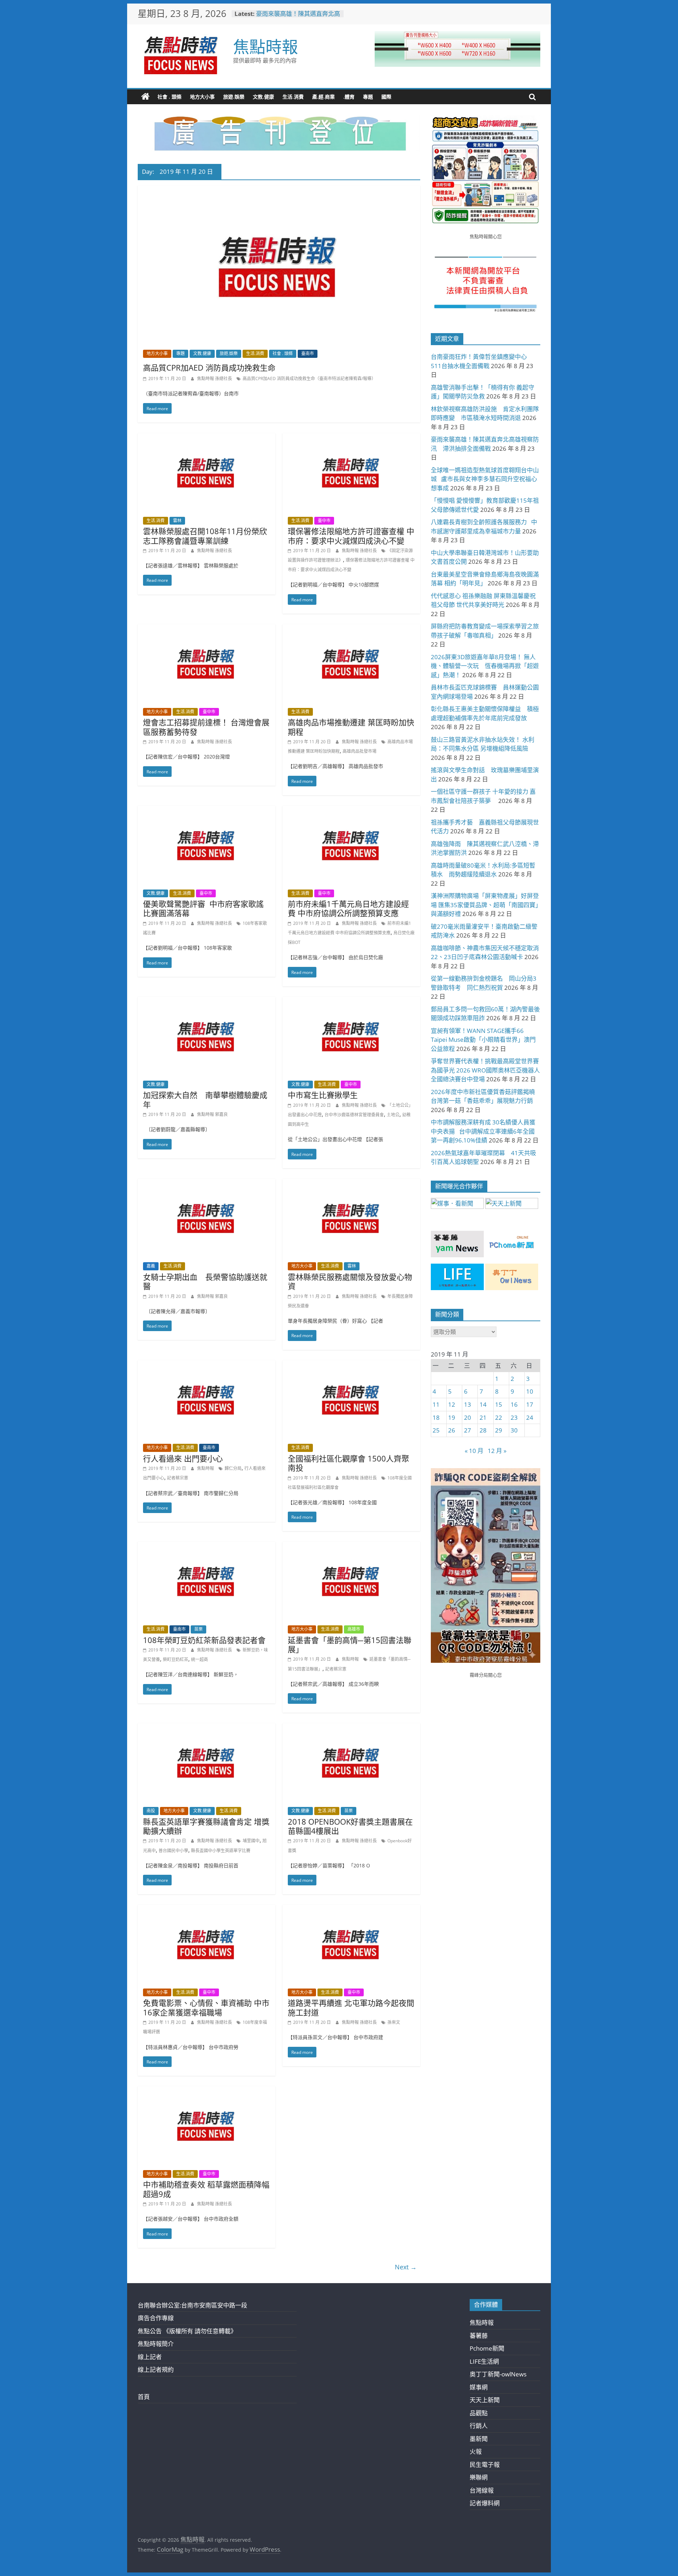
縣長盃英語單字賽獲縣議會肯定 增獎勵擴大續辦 (206, 1826)
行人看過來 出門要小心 (183, 1458)
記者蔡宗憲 (178, 1478)
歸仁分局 (233, 1468)
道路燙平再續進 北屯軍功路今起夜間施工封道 (351, 2007)
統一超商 (200, 1659)
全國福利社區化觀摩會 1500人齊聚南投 (349, 1463)
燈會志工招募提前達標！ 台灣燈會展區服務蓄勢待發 (206, 727)
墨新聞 (479, 2439)
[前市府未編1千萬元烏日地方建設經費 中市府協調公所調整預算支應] (351, 811)
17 (530, 1404)
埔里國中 (251, 1841)
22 (499, 1417)
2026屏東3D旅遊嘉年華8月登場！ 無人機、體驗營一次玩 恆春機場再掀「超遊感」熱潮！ (485, 666)
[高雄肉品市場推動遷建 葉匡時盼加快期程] (351, 629)
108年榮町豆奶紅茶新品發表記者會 (204, 1640)
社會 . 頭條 (169, 97)
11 (436, 1404)
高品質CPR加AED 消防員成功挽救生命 (209, 367)
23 (514, 1417)
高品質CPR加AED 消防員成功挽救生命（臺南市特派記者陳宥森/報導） (309, 379)
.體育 (349, 97)
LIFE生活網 (484, 2361)
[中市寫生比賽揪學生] (351, 1002)
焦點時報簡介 (156, 2344)
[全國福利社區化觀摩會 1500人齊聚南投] (351, 1365)
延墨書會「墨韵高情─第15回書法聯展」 (350, 1644)
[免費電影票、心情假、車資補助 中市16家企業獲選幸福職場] (207, 1910)
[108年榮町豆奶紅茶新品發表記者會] (207, 1546)
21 (483, 1417)
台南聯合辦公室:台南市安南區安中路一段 (192, 2305)
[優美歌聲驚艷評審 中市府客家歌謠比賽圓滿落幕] (207, 811)
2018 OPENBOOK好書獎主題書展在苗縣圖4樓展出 (350, 1826)
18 (436, 1417)
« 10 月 (474, 1451)
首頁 (144, 2397)
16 (514, 1404)
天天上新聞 (485, 2400)
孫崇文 (394, 2022)
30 (514, 1430)
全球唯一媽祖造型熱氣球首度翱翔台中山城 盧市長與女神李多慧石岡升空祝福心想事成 (485, 479)
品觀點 (479, 2413)
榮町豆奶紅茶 (176, 1659)
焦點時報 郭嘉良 (212, 1114)
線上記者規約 (156, 2370)
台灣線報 (482, 2490)
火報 (476, 2451)
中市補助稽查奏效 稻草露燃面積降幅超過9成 (206, 2189)
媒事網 (479, 2387)
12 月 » (497, 1451)
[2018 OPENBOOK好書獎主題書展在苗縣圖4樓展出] (351, 1728)
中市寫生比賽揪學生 (323, 1095)
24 (530, 1417)
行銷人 (479, 2426)
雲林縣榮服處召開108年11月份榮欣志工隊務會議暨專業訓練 (205, 536)
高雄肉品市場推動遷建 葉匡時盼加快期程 (351, 727)
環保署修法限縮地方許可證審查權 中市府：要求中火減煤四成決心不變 (351, 536)
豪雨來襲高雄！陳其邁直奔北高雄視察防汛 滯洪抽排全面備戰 (298, 17)
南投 (151, 1811)
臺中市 (324, 521)
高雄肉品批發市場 (359, 751)
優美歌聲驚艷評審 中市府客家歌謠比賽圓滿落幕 (203, 908)
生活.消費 (293, 97)
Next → (406, 2267)
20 (468, 1417)
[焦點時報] (145, 97)
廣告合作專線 (156, 2318)
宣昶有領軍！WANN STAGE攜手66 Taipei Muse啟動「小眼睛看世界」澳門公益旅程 (483, 1040)
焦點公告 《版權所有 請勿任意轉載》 (187, 2331)
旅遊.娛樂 (234, 97)
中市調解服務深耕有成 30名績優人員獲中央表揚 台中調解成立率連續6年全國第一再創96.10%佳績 (483, 1131)
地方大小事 (202, 97)
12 (452, 1404)
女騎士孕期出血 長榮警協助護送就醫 (205, 1281)
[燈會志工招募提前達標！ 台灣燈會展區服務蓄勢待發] (207, 629)
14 (483, 1404)
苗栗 (198, 1629)
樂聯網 (479, 2477)
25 (436, 1430)
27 (468, 1430)
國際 (386, 97)
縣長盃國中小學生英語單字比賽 (221, 1851)
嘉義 (151, 1266)
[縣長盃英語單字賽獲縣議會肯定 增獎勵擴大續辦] (207, 1728)
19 (452, 1417)
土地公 (393, 1115)
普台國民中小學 (173, 1851)
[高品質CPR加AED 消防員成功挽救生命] (279, 190)
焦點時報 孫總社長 (215, 379)
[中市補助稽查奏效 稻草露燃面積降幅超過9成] (207, 2091)
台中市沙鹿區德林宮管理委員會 (354, 1115)
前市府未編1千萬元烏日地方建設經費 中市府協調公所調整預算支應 (348, 908)
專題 (368, 97)
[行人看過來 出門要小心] (207, 1365)
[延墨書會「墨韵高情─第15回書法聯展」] (351, 1546)
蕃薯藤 (479, 2336)
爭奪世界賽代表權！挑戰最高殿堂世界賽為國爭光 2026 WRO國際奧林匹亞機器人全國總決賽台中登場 (485, 1070)
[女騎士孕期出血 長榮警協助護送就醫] (207, 1184)
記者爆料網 (485, 2503)
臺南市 (308, 353)
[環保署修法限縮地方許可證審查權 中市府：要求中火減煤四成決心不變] (351, 438)
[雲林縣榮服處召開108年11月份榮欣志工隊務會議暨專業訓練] (207, 438)
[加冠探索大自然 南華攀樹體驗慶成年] (207, 1002)
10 (530, 1391)
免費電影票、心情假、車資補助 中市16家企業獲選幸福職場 (206, 2007)
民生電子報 (485, 2465)
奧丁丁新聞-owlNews (498, 2374)
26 (452, 1430)
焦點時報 (266, 46)
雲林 (177, 521)
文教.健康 (263, 97)
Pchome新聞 (487, 2348)
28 (483, 1430)
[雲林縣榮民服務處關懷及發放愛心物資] (351, 1184)
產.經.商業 (323, 97)
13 (468, 1404)
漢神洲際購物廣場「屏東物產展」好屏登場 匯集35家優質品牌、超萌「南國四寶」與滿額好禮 (485, 905)
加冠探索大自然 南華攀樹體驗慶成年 (205, 1099)
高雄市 (354, 1629)
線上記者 (150, 2357)
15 (499, 1404)
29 (499, 1430)
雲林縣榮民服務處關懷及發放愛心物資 (350, 1281)
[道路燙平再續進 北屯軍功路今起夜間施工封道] (351, 1910)
